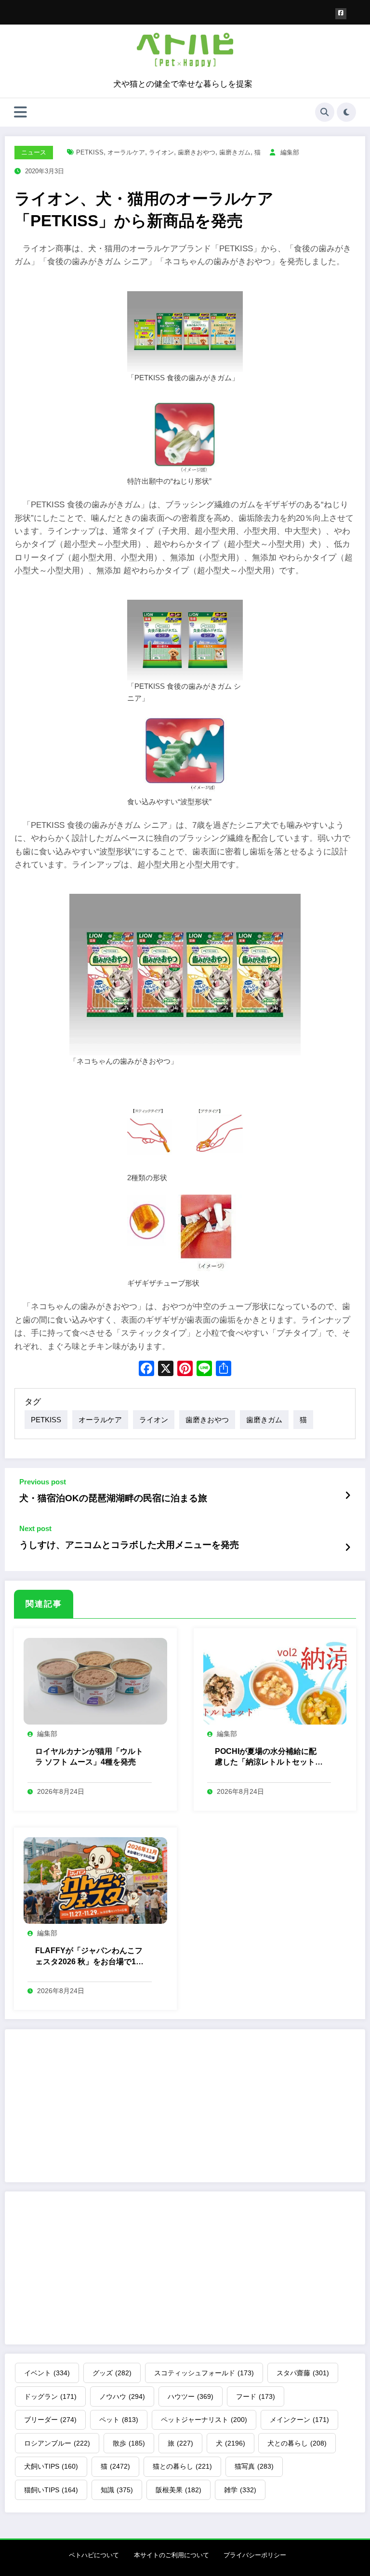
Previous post (43, 1482)
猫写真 (254, 2466)
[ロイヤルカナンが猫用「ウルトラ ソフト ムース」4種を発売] (95, 1681)
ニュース (34, 152)
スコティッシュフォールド (204, 2373)
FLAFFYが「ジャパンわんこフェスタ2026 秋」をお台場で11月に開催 (89, 1957)
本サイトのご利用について (172, 2555)
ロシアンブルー (57, 2443)
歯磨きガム (235, 152)
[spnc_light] (346, 112)
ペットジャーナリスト (204, 2420)
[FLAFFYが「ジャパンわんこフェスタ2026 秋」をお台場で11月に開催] (95, 1880)
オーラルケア (126, 152)
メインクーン (299, 2420)
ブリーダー (50, 2420)
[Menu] (20, 112)
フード (256, 2396)
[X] (166, 1370)
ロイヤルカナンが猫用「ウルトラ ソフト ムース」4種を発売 (89, 1757)
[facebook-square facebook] (341, 14)
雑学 (240, 2490)
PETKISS (90, 152)
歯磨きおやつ (197, 152)
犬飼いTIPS (51, 2466)
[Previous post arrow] (348, 1496)
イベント (47, 2373)
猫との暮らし (182, 2466)
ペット (119, 2420)
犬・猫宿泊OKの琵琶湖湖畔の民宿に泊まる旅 (113, 1498)
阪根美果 (178, 2490)
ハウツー (191, 2396)
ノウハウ (122, 2396)
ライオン (161, 152)
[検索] (325, 112)
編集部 (290, 152)
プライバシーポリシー (255, 2555)
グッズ (112, 2373)
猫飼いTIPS (51, 2490)
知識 (117, 2490)
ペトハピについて (94, 2555)
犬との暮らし (297, 2443)
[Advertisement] (185, 2106)
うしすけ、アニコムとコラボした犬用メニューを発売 (129, 1545)
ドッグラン (50, 2396)
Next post (35, 1528)
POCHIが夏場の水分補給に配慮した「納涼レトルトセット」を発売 (269, 1758)
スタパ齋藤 (303, 2373)
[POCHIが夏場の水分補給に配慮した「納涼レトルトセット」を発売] (275, 1681)
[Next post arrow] (348, 1547)
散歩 (129, 2443)
